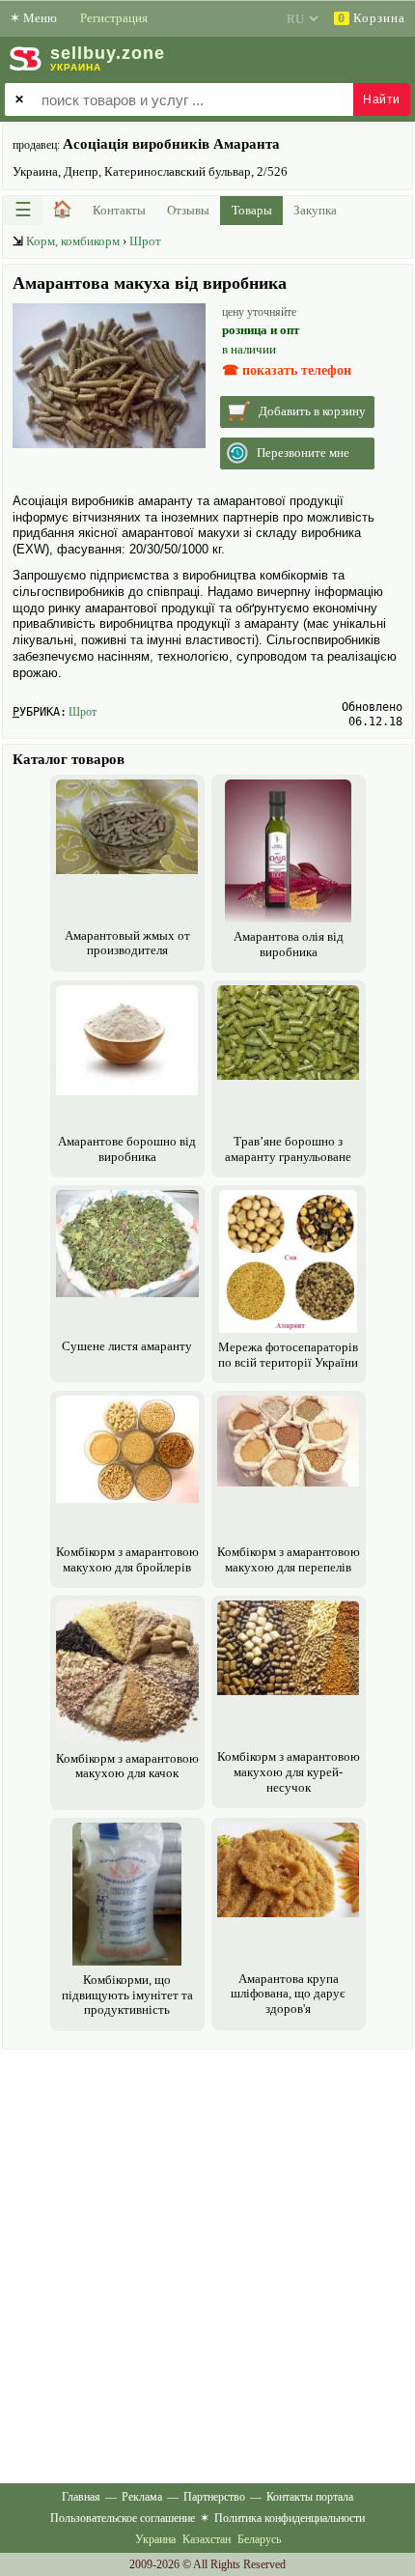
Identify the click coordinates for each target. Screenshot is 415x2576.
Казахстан (207, 2539)
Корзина (372, 18)
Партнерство (214, 2497)
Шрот (145, 241)
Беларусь (259, 2539)
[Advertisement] (207, 2262)
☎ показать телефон (287, 370)
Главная (81, 2497)
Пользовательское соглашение (123, 2518)
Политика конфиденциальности (290, 2518)
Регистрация (114, 18)
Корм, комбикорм (73, 241)
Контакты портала (310, 2497)
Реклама (142, 2497)
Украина (155, 2539)
